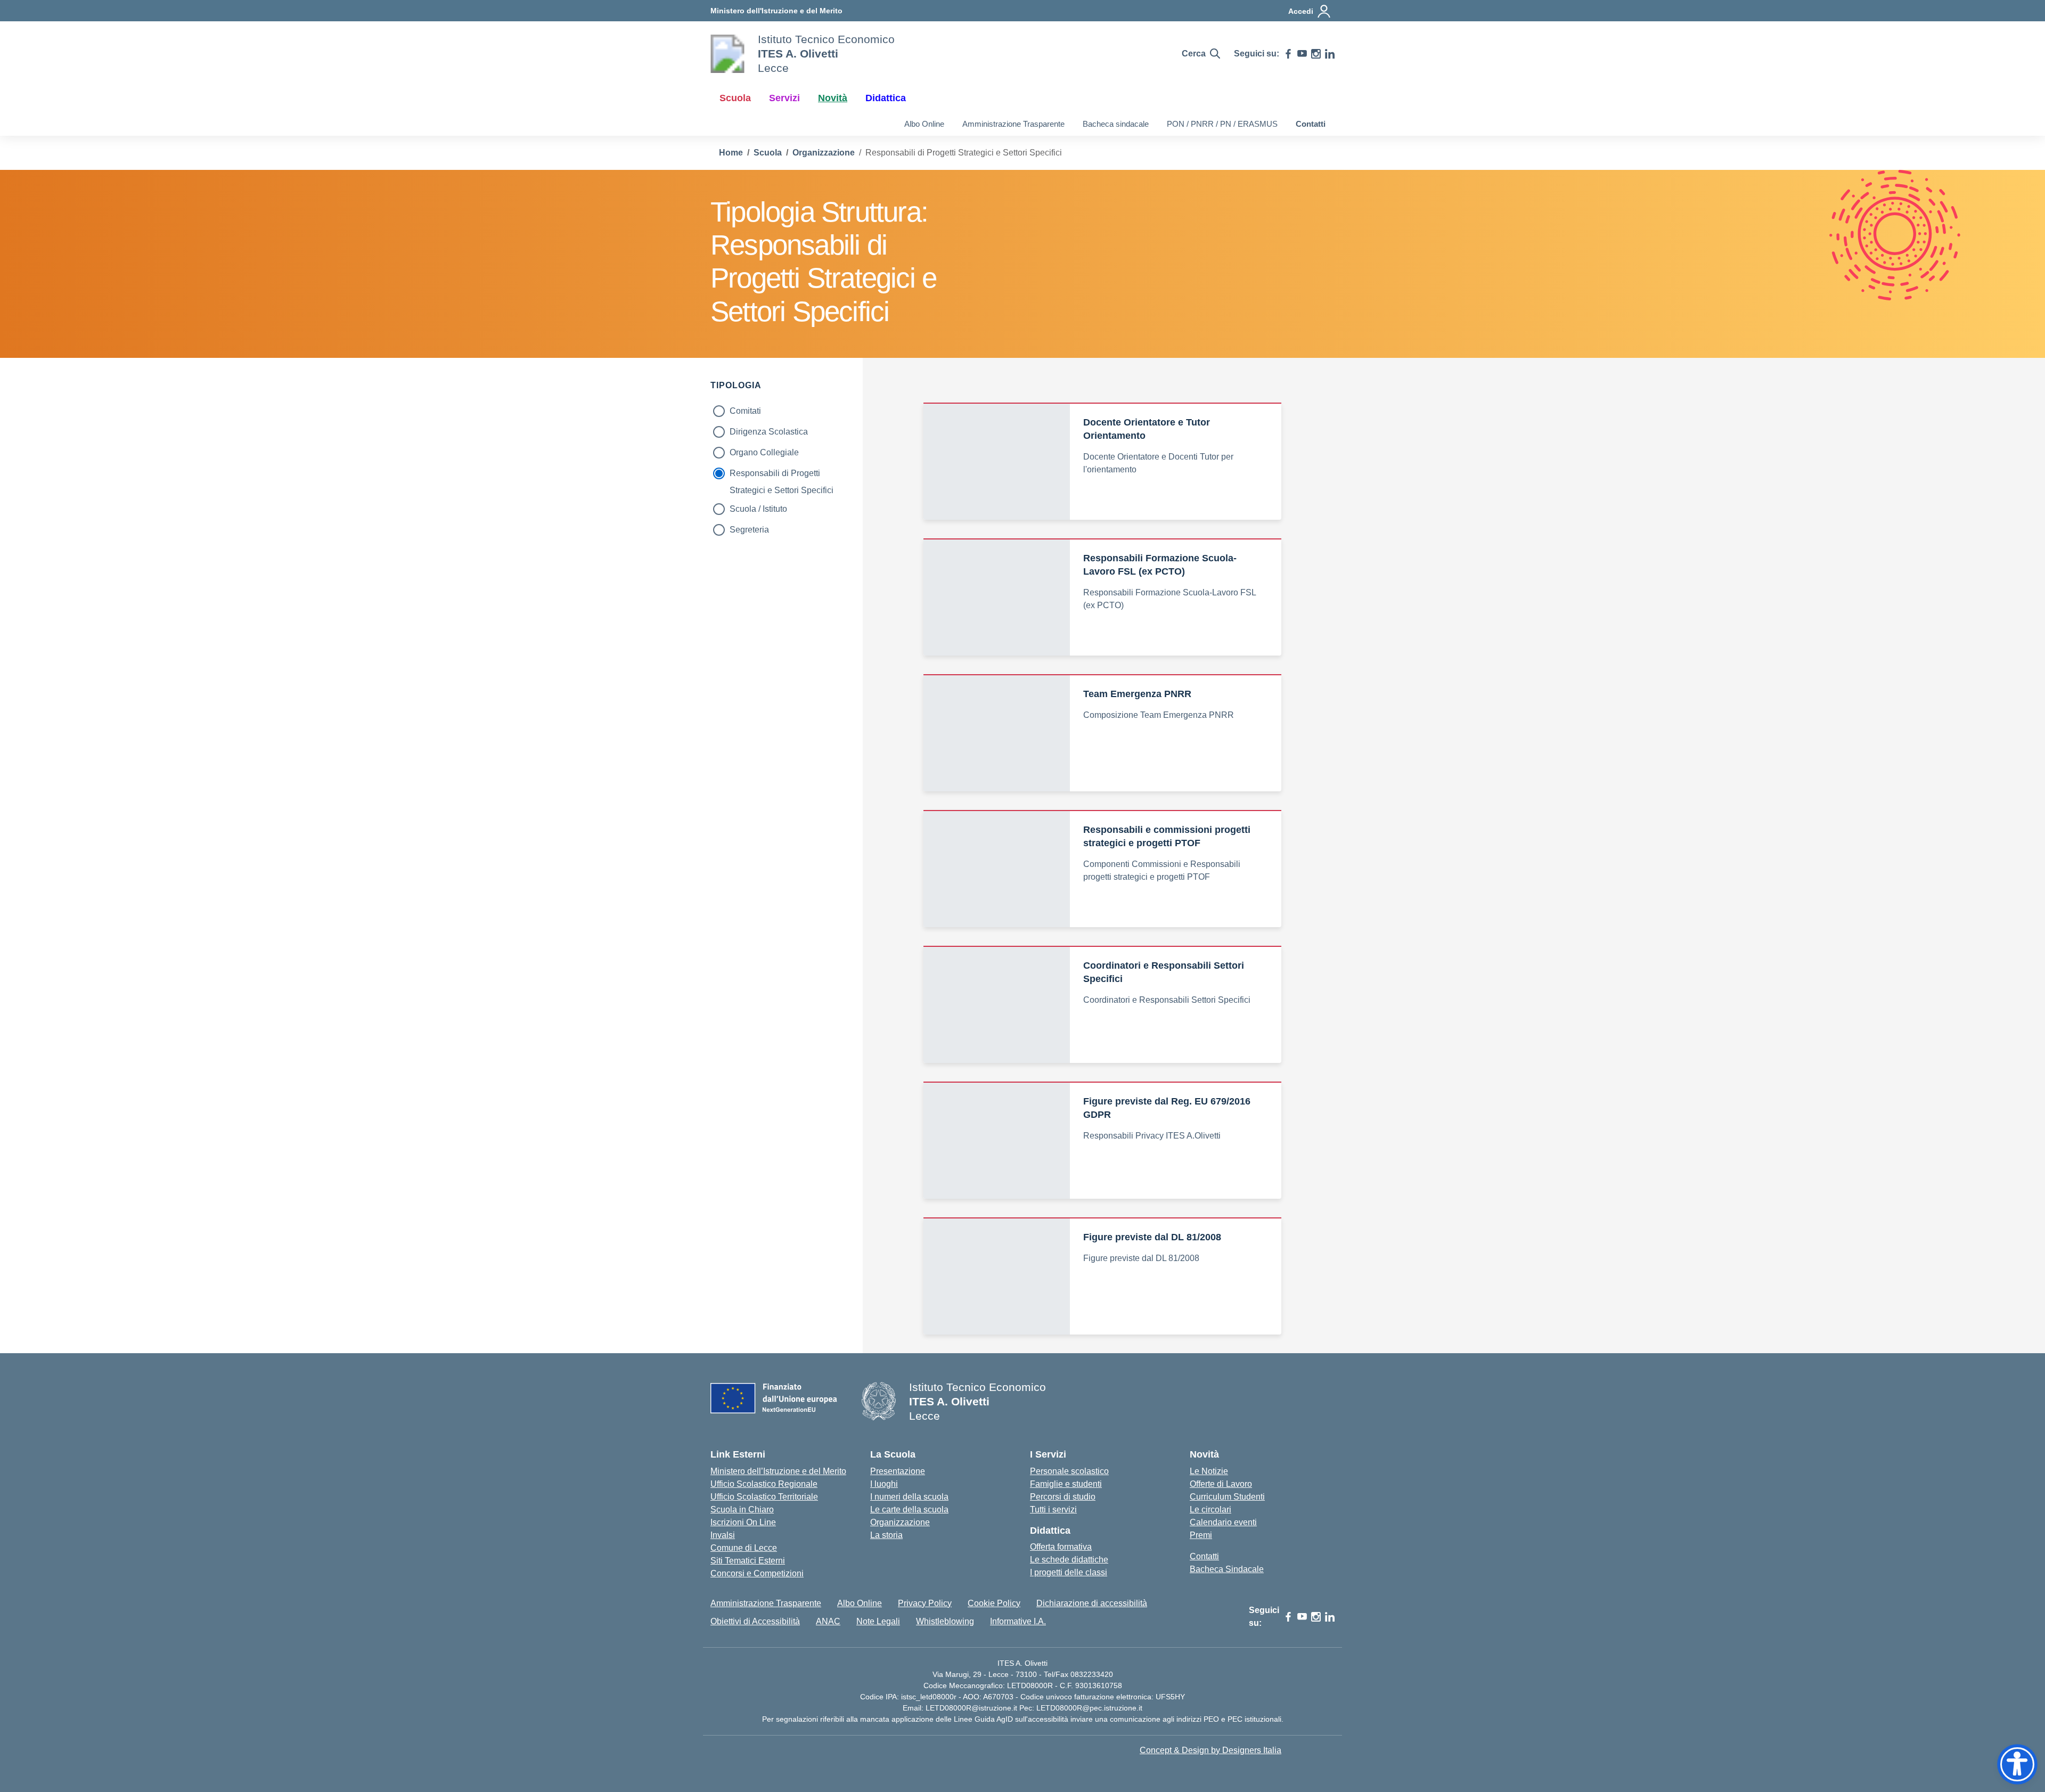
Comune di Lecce (744, 1548)
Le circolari (1210, 1509)
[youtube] (1302, 54)
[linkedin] (1330, 54)
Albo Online (924, 124)
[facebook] (1288, 54)
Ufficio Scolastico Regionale (764, 1484)
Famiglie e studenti (1066, 1484)
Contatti (1311, 124)
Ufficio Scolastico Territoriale (764, 1497)
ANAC (828, 1621)
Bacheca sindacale (1116, 124)
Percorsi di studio (1063, 1497)
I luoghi (884, 1484)
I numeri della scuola (909, 1497)
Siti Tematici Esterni (748, 1561)
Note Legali (878, 1621)
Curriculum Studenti (1227, 1497)
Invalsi (723, 1535)
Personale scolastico (1069, 1471)
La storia (886, 1535)
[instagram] (1316, 54)
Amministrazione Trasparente (1013, 124)
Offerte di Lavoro (1221, 1484)
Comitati (745, 411)
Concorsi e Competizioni (757, 1573)
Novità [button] (833, 98)
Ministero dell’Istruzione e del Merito (778, 1471)
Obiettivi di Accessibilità (755, 1621)
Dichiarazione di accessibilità (1092, 1603)
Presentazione (898, 1471)
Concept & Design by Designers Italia (1210, 1750)
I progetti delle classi (1069, 1572)
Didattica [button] (886, 98)
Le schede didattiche (1069, 1560)
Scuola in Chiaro (742, 1509)
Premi (1201, 1535)
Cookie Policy (994, 1603)
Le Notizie (1209, 1471)
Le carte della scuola (909, 1509)
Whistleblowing (945, 1621)
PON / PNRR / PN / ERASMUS (1222, 124)
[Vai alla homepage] (727, 54)
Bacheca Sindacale (1227, 1569)
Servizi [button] (784, 98)
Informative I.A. (1018, 1621)
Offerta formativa (1061, 1547)
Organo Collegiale (764, 452)
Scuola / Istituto (758, 509)
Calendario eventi (1223, 1522)
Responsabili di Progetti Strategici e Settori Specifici (782, 475)
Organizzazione (900, 1522)
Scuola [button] (735, 98)
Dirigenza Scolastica (769, 432)
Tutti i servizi (1053, 1509)
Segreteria (749, 530)
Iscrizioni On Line (743, 1522)
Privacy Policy (925, 1603)
